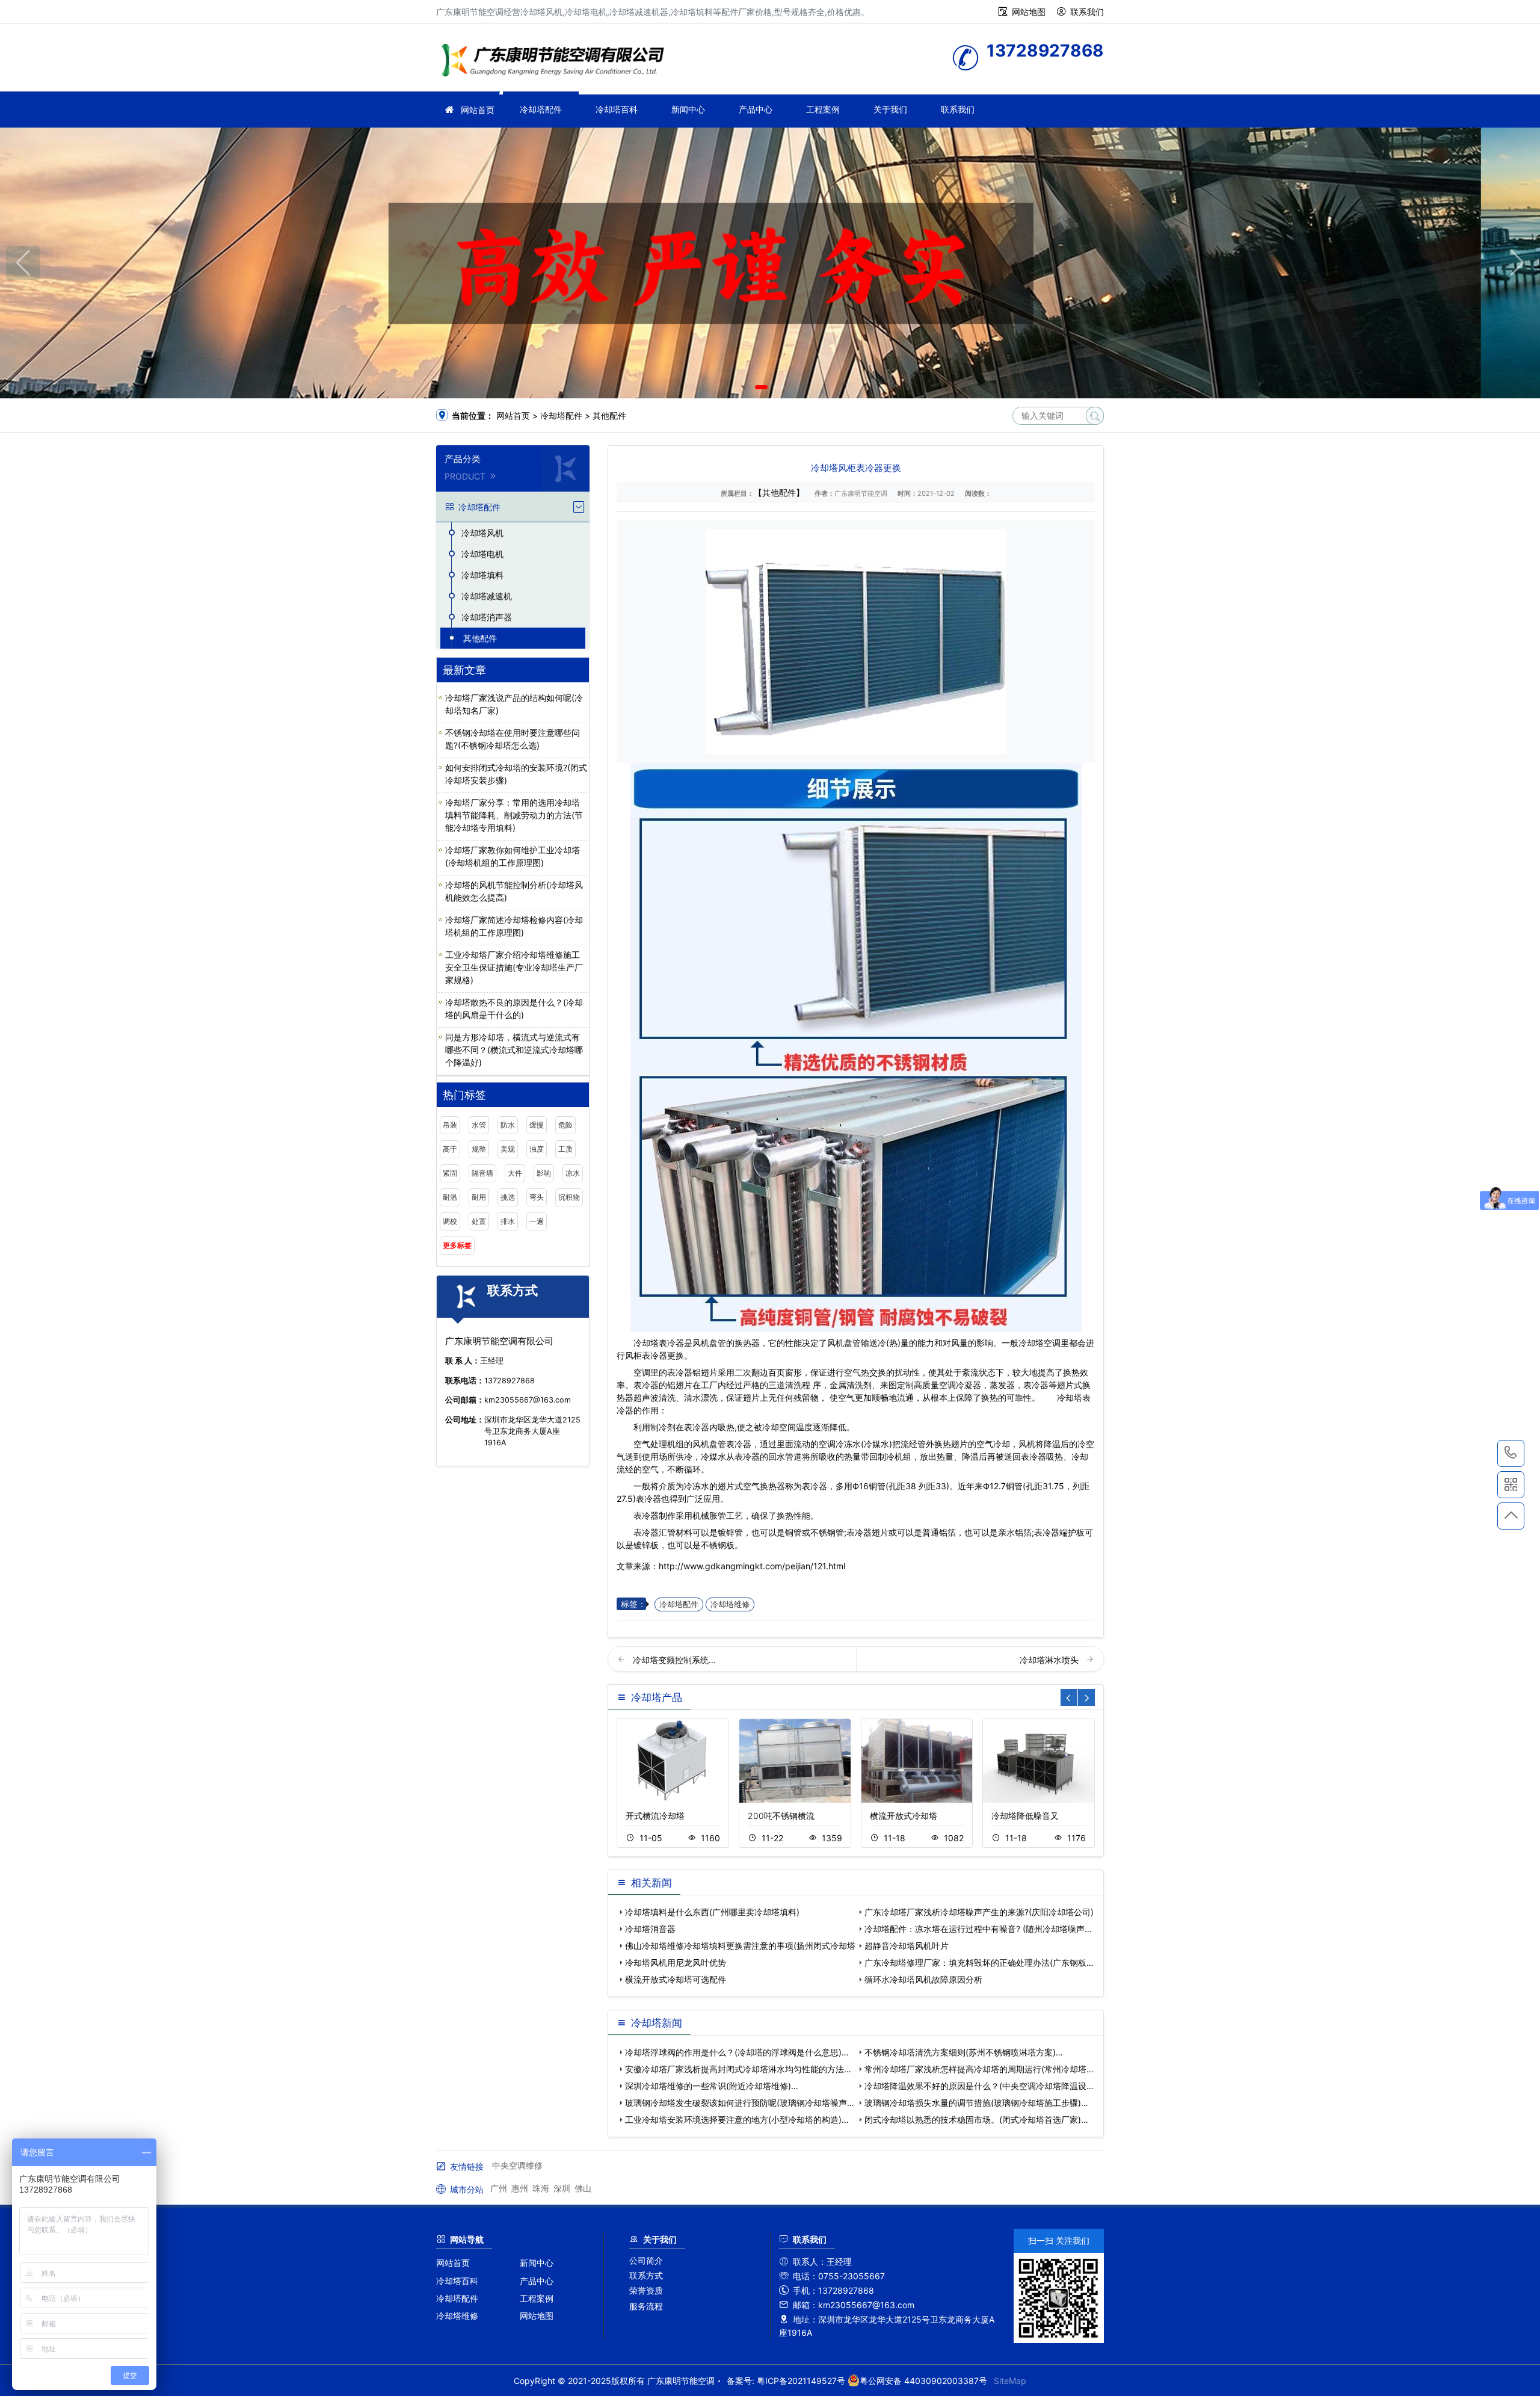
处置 (479, 1221)
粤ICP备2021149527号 (801, 2381)
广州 (499, 2188)
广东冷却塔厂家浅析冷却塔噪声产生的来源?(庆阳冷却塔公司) (979, 1912)
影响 (544, 1173)
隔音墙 (482, 1173)
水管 (479, 1125)
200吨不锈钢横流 (781, 1816)
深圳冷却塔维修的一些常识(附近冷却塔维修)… (712, 2086)
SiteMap (1010, 2381)
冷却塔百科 (617, 109)
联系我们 (1087, 12)
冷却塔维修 (730, 1604)
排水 (508, 1221)
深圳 (562, 2188)
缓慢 (537, 1125)
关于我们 (890, 109)
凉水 (573, 1173)
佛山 (583, 2188)
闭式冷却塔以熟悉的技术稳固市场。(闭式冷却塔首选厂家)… (976, 2120)
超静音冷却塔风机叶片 (907, 1946)
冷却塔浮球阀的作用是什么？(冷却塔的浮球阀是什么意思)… (737, 2052)
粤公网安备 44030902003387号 (923, 2381)
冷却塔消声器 (487, 617)
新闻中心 (688, 109)
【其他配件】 (779, 492)
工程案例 (823, 109)
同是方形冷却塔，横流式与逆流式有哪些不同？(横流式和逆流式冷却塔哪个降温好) (514, 1050)
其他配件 (609, 415)
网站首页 (478, 110)
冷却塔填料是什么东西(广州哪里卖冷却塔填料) (712, 1912)
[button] (761, 387)
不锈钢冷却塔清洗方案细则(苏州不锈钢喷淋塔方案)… (964, 2052)
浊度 (537, 1149)
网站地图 (1029, 12)
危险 (565, 1125)
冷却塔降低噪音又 (1025, 1816)
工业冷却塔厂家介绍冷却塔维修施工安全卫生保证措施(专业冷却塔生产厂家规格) (514, 967)
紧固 (450, 1173)
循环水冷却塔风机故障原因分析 (923, 1979)
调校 (450, 1221)
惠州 (520, 2188)
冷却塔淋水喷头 (1050, 1660)
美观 (508, 1149)
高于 (450, 1149)
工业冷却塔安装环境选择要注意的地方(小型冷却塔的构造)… (737, 2120)
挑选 (508, 1197)
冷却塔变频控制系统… (674, 1660)
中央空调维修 (517, 2165)
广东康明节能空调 (556, 62)
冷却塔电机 (482, 554)
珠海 (541, 2188)
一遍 (537, 1221)
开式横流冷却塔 (655, 1816)
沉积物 (569, 1197)
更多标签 (457, 1245)
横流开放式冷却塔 (904, 1816)
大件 (515, 1173)
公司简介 (646, 2260)
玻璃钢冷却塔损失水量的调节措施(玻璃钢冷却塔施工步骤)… (976, 2103)
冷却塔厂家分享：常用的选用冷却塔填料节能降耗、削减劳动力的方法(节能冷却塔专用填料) (514, 815)
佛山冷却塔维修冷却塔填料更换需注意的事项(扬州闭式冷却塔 (740, 1946)
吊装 (450, 1125)
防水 (508, 1125)
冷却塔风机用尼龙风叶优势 (676, 1962)
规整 (479, 1149)
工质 (565, 1149)
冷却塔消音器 (650, 1929)
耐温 (450, 1197)
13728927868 (1511, 1453)
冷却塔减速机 (487, 596)
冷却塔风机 (482, 533)
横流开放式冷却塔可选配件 (676, 1979)
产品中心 (756, 109)
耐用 (479, 1197)
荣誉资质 (646, 2290)
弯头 (537, 1197)
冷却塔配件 (541, 109)
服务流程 (646, 2306)
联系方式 (646, 2275)
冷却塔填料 (482, 575)
